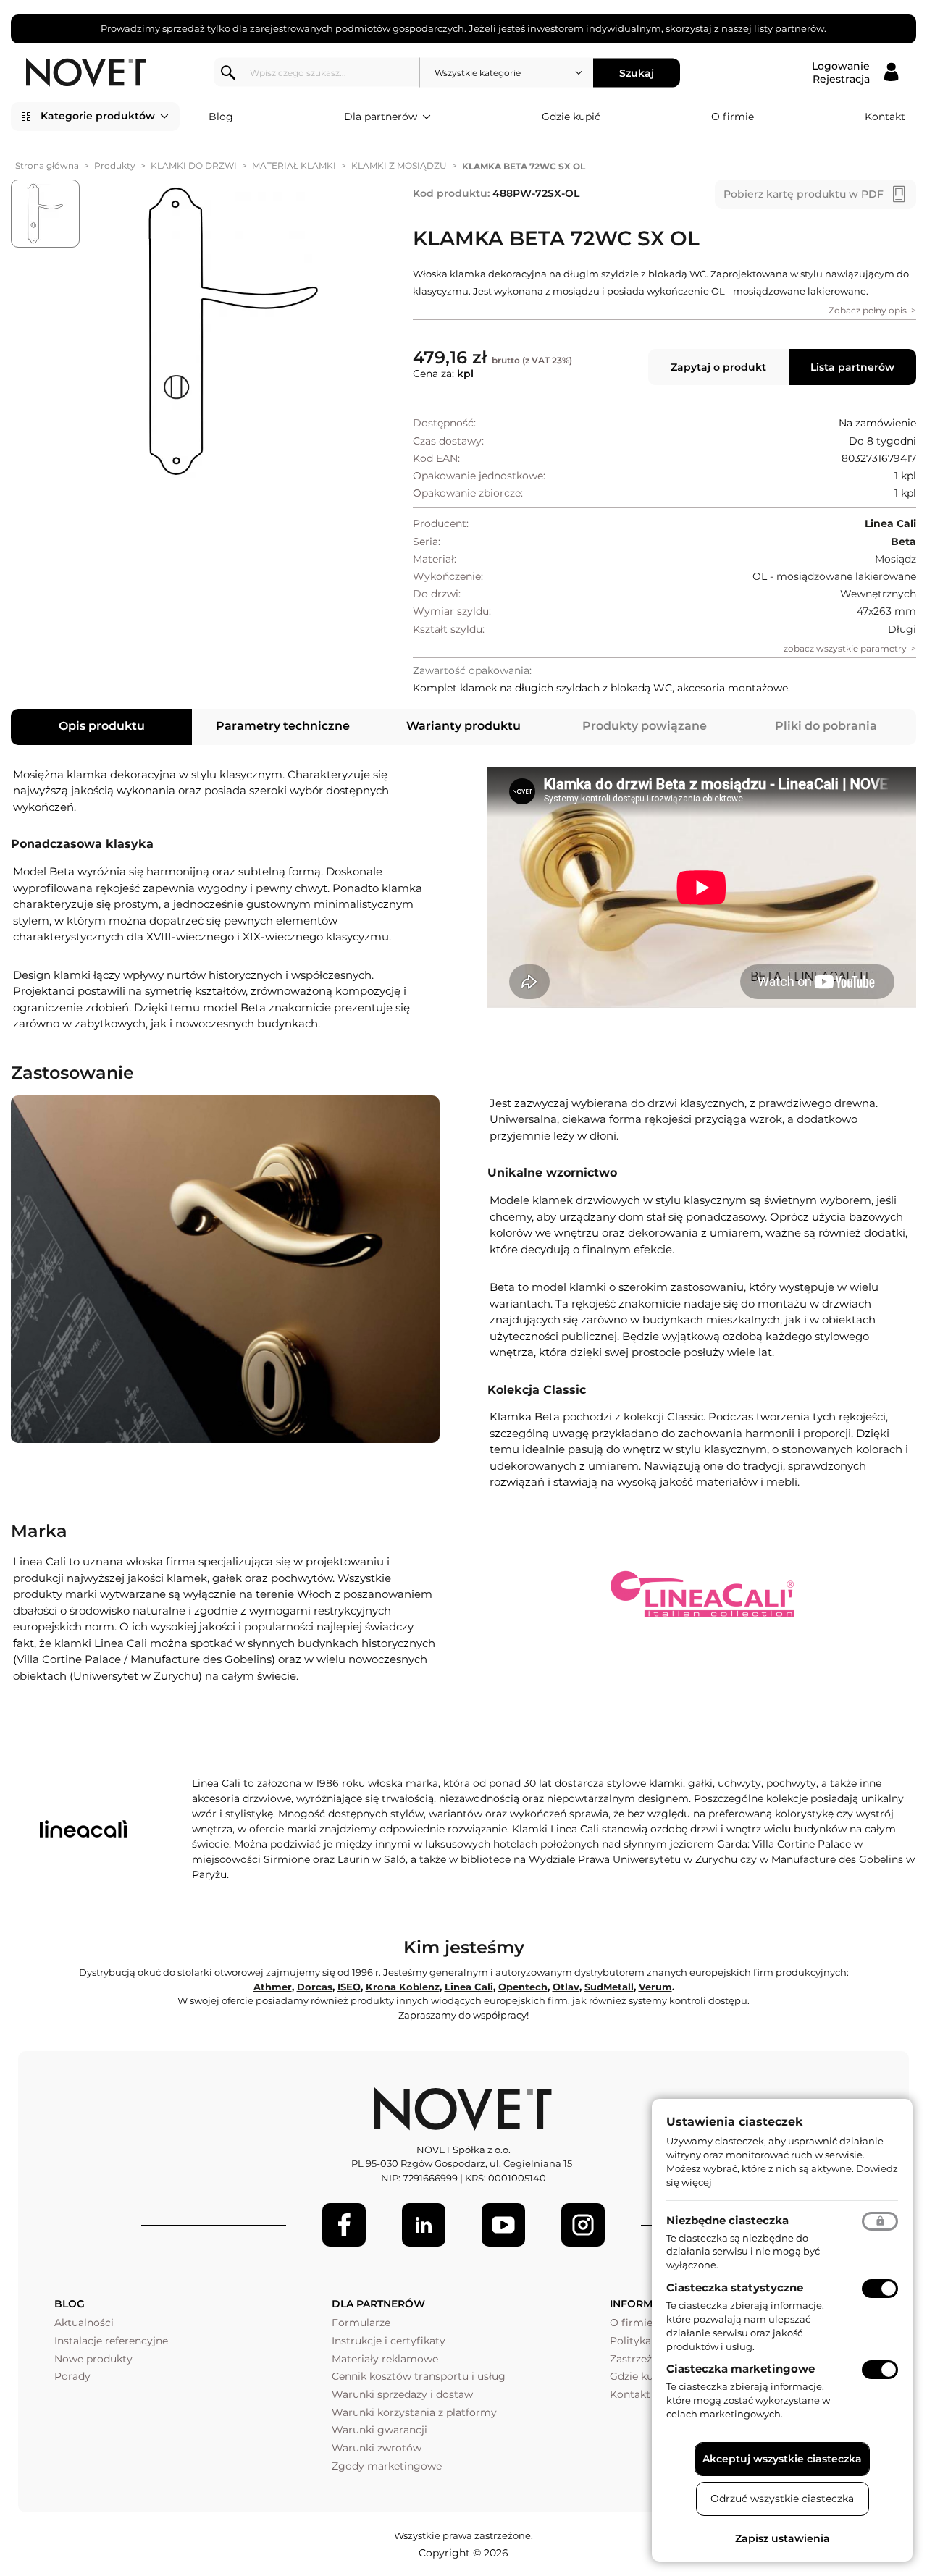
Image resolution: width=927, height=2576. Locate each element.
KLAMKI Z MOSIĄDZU (399, 165)
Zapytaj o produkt (718, 367)
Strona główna (47, 165)
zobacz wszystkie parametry (845, 648)
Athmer (273, 1987)
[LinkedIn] (424, 2225)
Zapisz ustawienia (783, 2538)
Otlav (566, 1987)
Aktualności (84, 2323)
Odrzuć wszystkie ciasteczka (782, 2499)
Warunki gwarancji (379, 2430)
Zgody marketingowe (387, 2466)
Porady (72, 2376)
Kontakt (885, 117)
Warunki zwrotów (377, 2448)
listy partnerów (789, 28)
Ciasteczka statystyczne (735, 2287)
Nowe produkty (93, 2359)
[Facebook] (344, 2225)
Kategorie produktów (98, 116)
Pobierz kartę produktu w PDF (804, 194)
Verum (655, 1987)
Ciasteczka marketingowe (741, 2369)
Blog (221, 117)
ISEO (349, 1987)
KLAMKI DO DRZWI (194, 165)
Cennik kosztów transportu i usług (419, 2376)
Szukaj (637, 72)
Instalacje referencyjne (111, 2341)
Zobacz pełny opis (868, 310)
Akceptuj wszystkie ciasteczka (782, 2459)
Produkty (115, 165)
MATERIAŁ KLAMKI (294, 165)
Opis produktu (102, 726)
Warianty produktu (463, 726)
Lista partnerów (852, 367)
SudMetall (609, 1987)
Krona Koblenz (403, 1987)
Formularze (361, 2323)
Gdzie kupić (571, 117)
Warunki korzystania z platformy (414, 2412)
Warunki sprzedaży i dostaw (402, 2394)
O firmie (733, 117)
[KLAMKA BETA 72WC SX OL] (234, 332)
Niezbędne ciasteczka (727, 2220)
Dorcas (315, 1987)
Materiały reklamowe (385, 2359)
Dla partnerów (381, 117)
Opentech (523, 1987)
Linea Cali (469, 1987)
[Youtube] (503, 2225)
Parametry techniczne (283, 726)
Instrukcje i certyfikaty (389, 2341)
